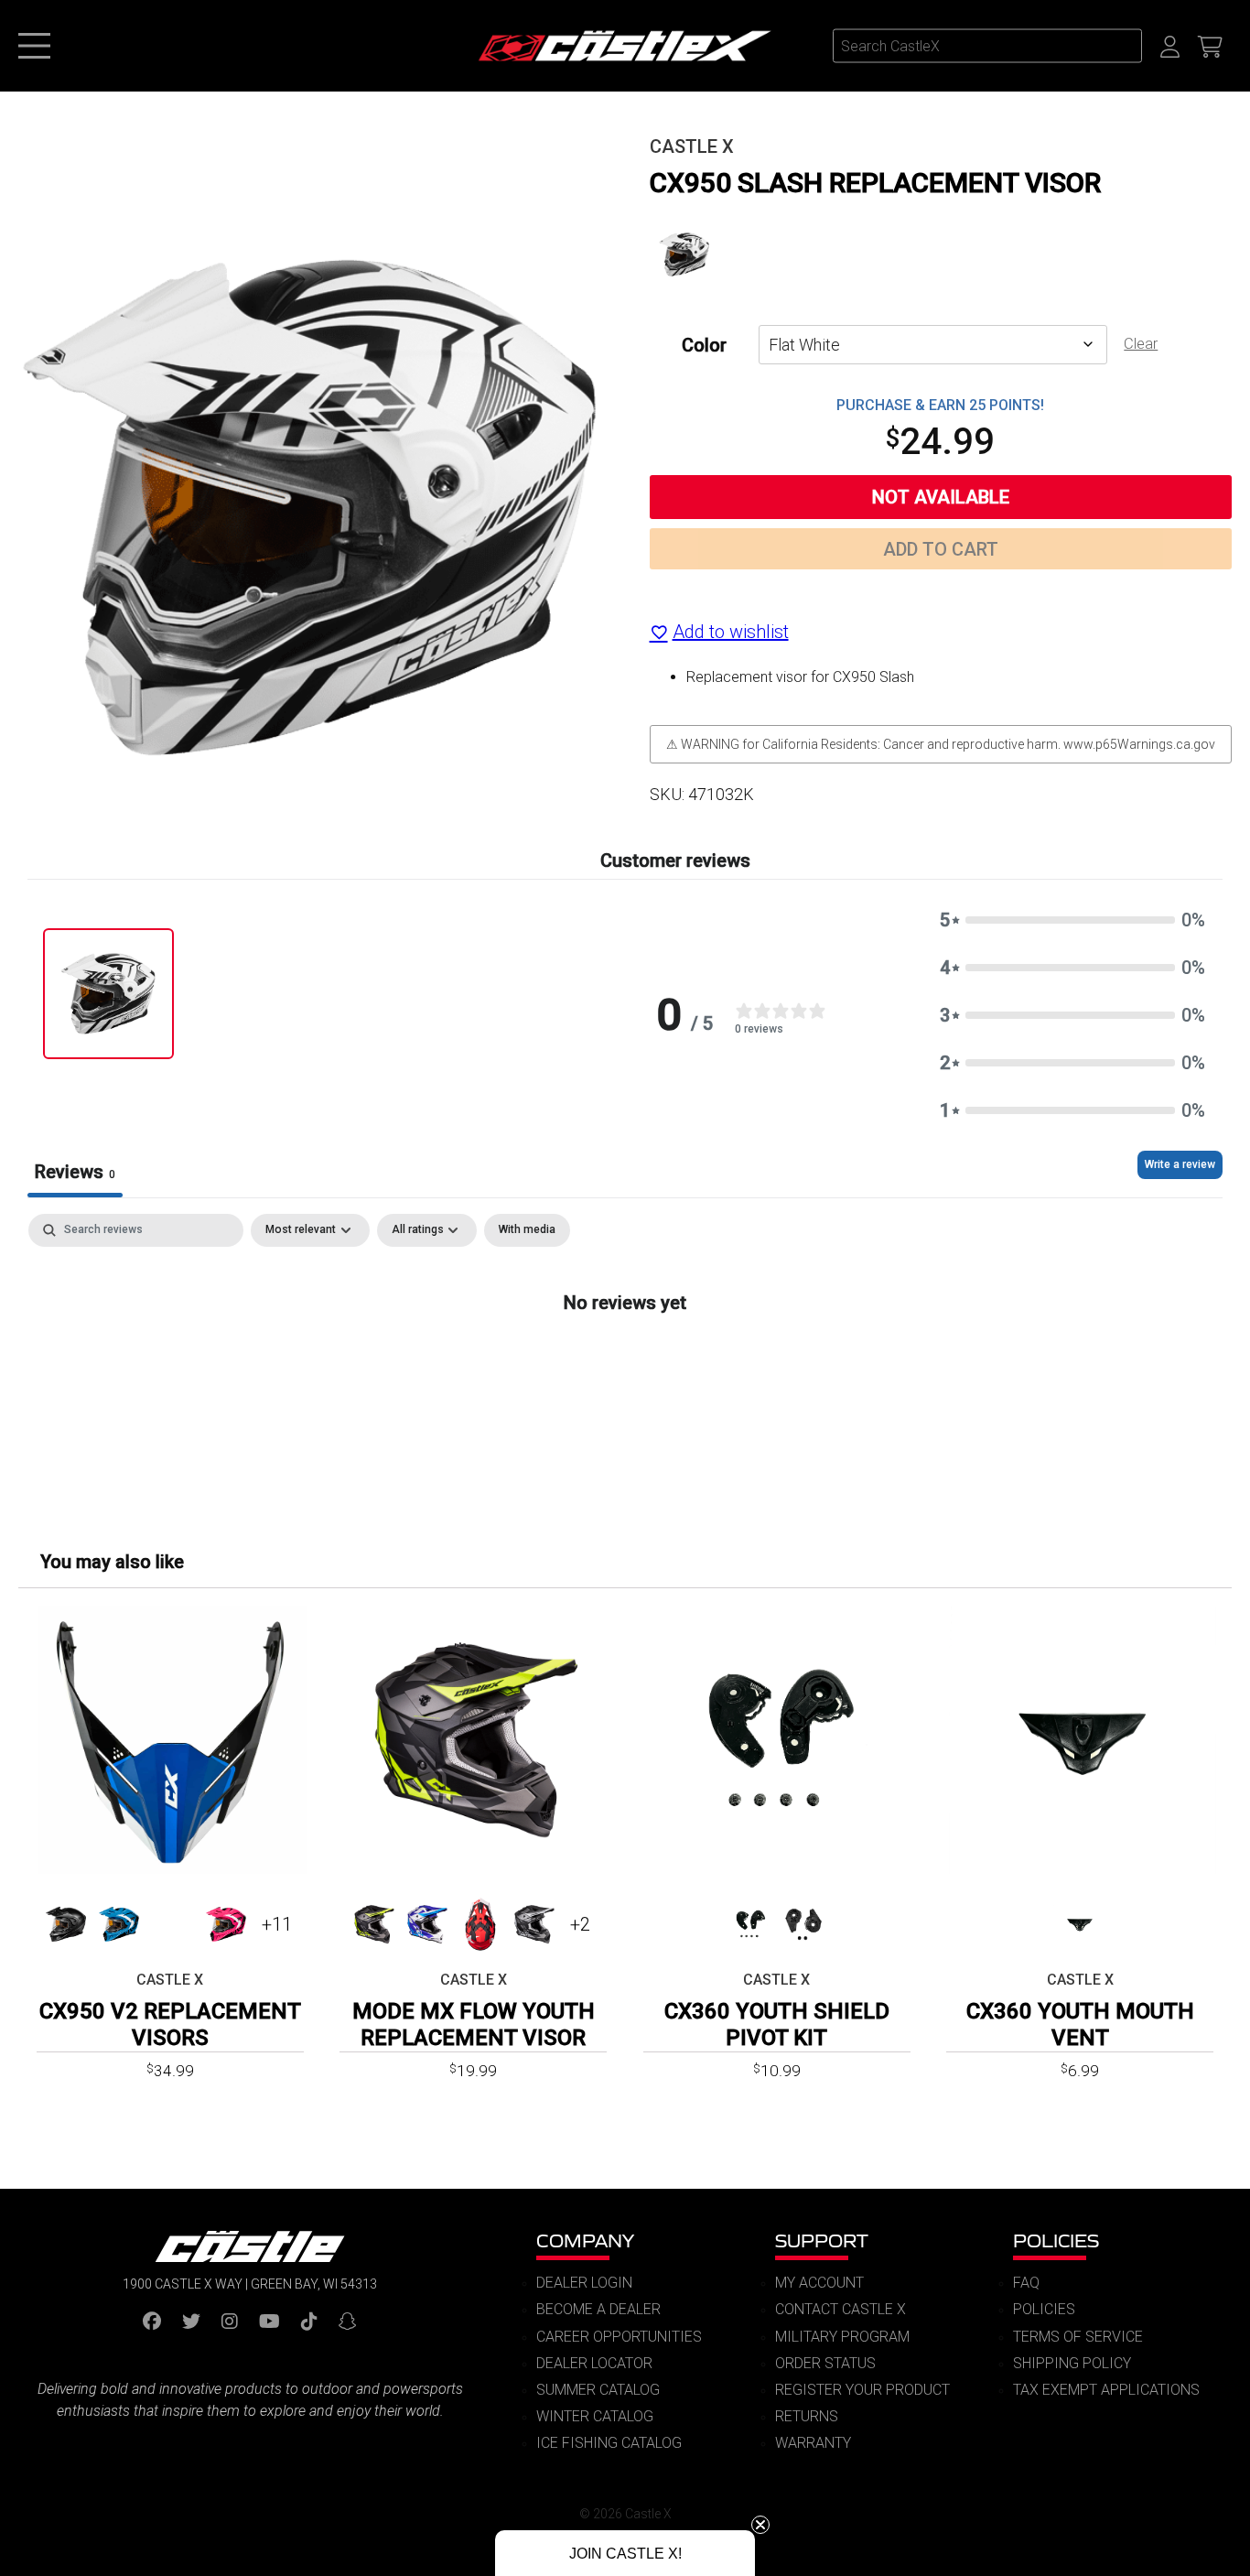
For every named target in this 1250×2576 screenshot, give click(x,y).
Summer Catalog (598, 2390)
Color (704, 345)
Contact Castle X (841, 2309)
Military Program (842, 2337)
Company (585, 2240)
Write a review (1180, 1164)
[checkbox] (527, 1230)
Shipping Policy (1072, 2363)
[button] (1072, 920)
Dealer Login (584, 2283)
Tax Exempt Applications (1106, 2390)
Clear (1141, 344)
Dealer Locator (594, 2363)
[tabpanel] (625, 1362)
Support (822, 2240)
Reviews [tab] (75, 1172)
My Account (819, 2283)
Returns (807, 2416)
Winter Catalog (595, 2416)
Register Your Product (862, 2390)
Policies (1056, 2240)
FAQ (1026, 2283)
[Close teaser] (760, 2525)
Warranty (813, 2443)
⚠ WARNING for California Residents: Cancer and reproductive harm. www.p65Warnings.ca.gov (941, 744)
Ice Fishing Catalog (609, 2443)
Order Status (825, 2363)
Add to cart (941, 549)
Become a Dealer (598, 2309)
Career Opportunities (619, 2337)
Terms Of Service (1078, 2337)
